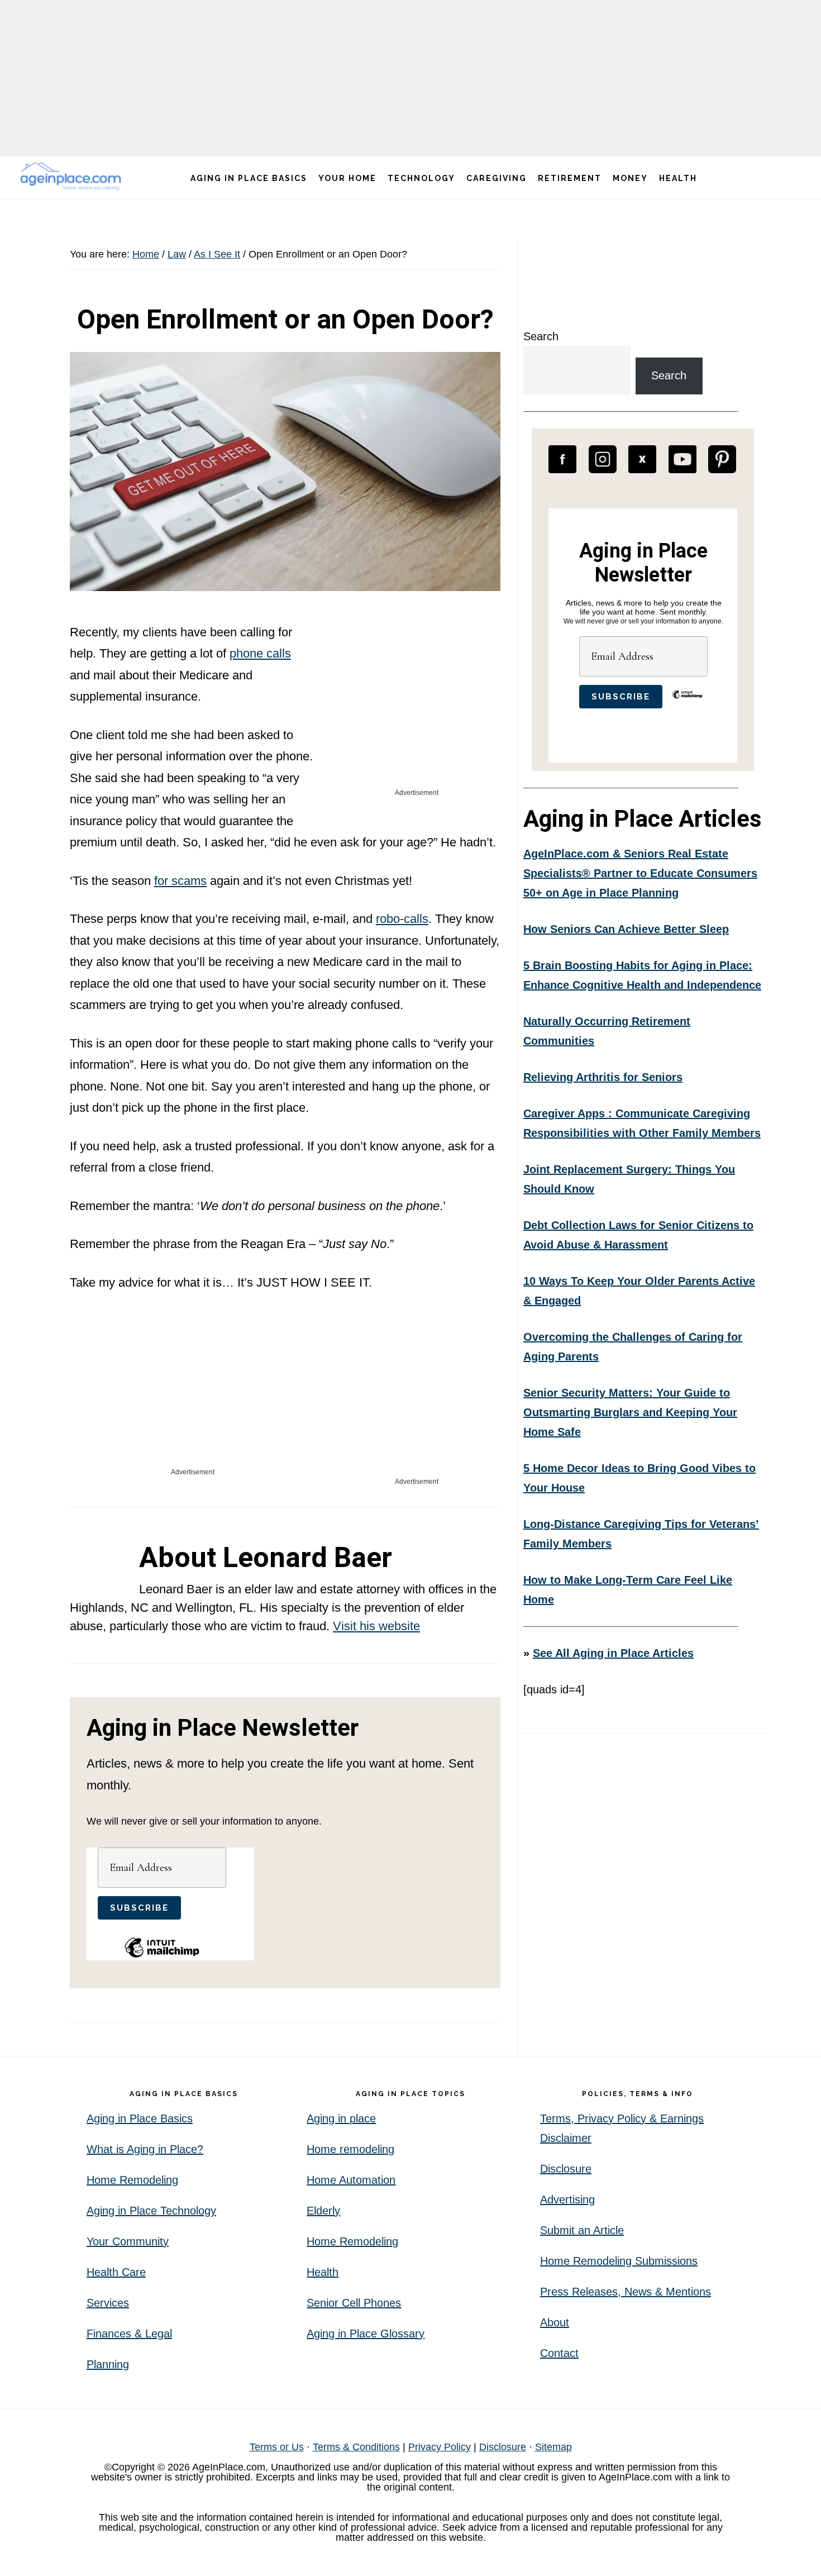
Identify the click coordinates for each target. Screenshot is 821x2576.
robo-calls (402, 919)
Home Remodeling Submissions (619, 2261)
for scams (180, 881)
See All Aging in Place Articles (613, 1653)
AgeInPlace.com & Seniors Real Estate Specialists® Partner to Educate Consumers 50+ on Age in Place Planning (640, 873)
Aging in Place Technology (151, 2211)
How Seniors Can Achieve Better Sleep (626, 929)
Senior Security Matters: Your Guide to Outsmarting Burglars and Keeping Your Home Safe (630, 1412)
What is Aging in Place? (145, 2149)
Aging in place (341, 2118)
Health (323, 2272)
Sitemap (553, 2447)
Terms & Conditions (356, 2447)
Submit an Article (582, 2230)
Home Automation (351, 2180)
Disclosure (566, 2169)
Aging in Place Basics (140, 2118)
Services (108, 2303)
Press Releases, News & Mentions (626, 2292)
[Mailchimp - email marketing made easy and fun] (162, 1956)
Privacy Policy (440, 2447)
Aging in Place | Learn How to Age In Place (73, 176)
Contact (559, 2353)
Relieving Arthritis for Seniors (603, 1077)
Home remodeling (350, 2149)
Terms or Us (277, 2447)
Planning (108, 2364)
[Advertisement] (410, 78)
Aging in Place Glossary (366, 2334)
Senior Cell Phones (354, 2303)
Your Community (128, 2241)
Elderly (323, 2211)
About (555, 2322)
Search (541, 336)
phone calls (260, 653)
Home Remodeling (132, 2180)
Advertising (567, 2199)
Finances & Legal (129, 2334)
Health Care (116, 2272)
